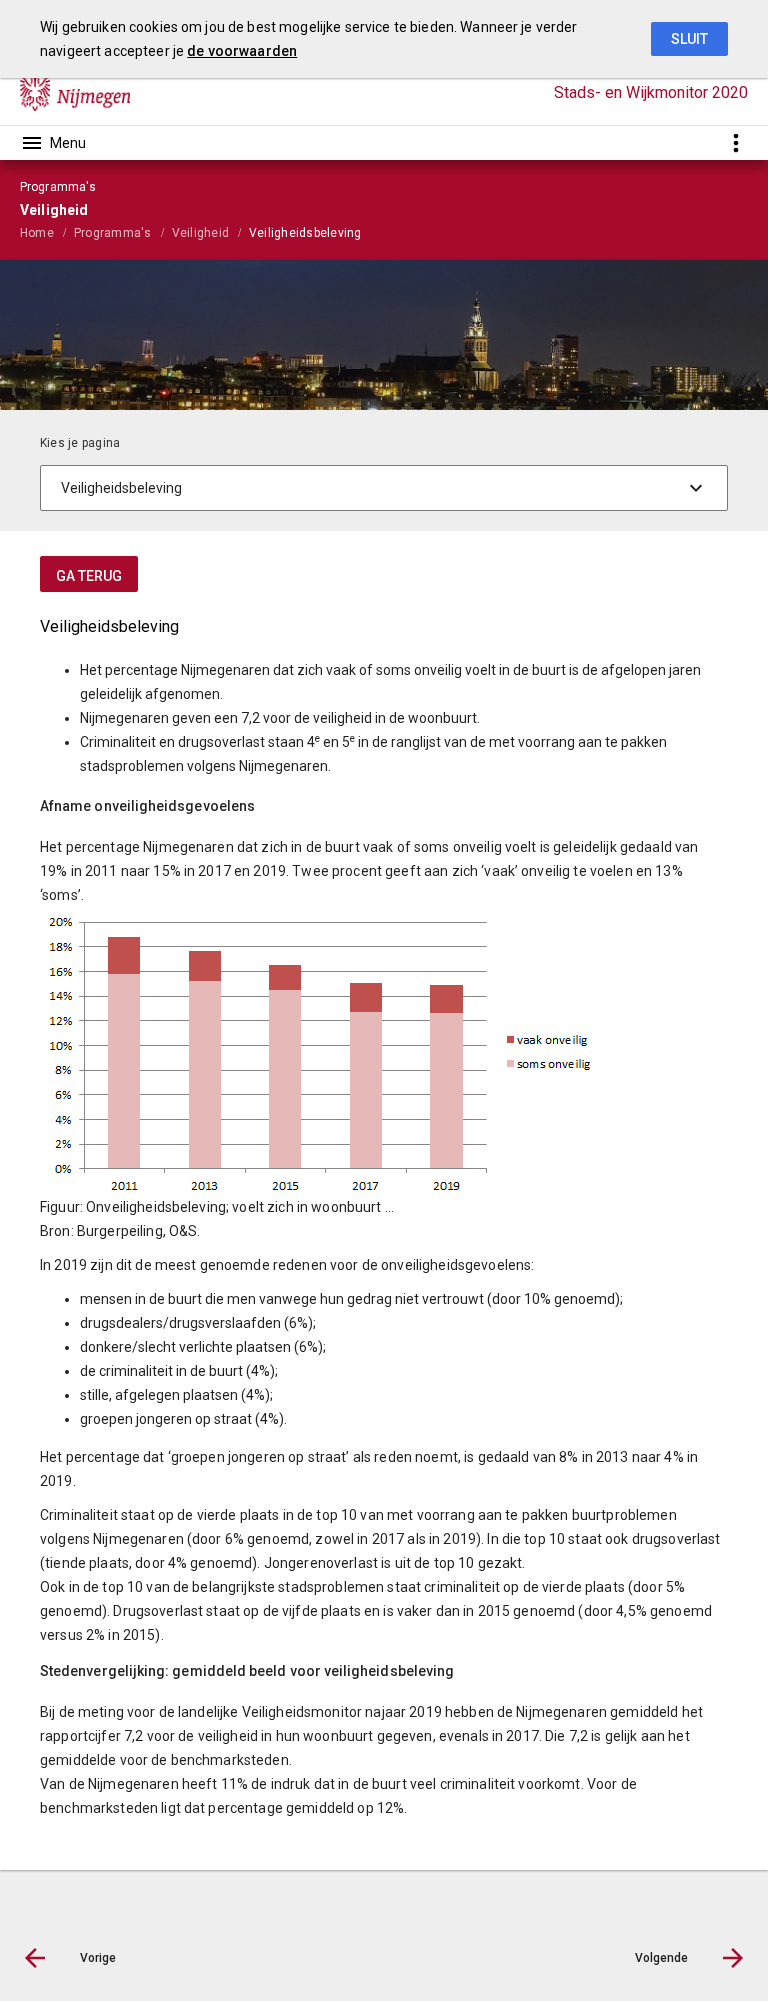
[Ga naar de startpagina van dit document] (75, 92)
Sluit (689, 39)
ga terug (89, 576)
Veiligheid (200, 233)
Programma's (113, 233)
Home (37, 233)
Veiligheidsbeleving (305, 233)
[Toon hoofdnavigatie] (53, 143)
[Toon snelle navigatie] (735, 142)
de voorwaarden (242, 51)
